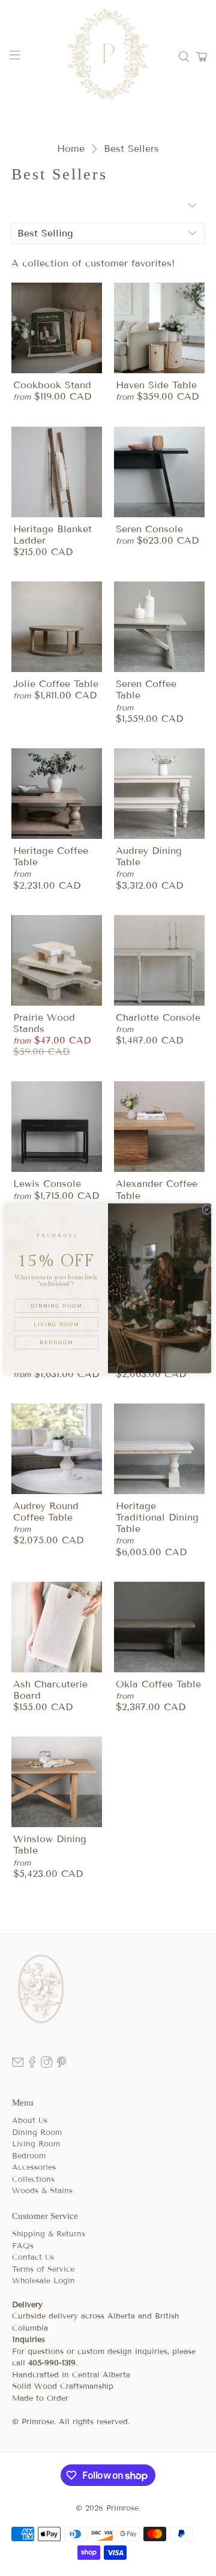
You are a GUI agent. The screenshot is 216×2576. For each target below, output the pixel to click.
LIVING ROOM (56, 1324)
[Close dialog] (207, 1209)
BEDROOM (56, 1342)
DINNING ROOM (56, 1305)
